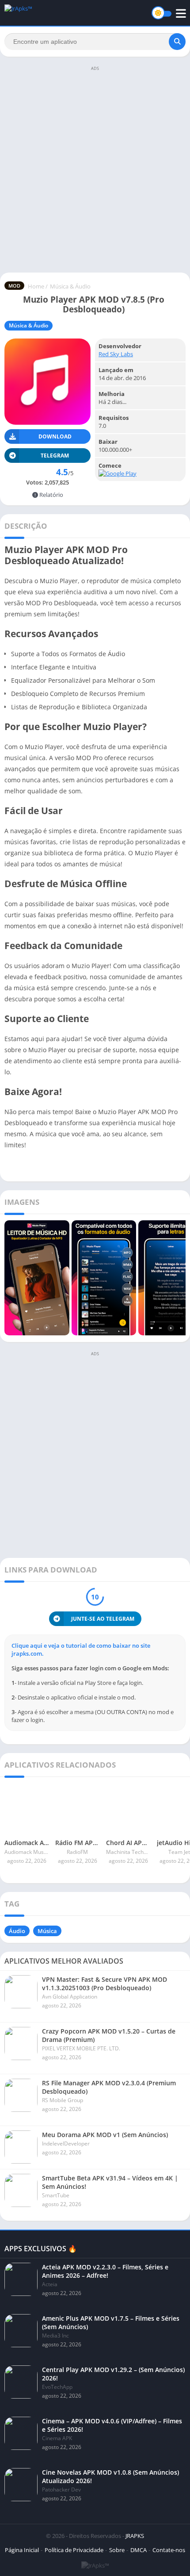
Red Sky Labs (116, 354)
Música (47, 1931)
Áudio (17, 1931)
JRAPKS (135, 2536)
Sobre (117, 2550)
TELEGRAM (55, 456)
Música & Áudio (70, 286)
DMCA (139, 2550)
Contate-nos (169, 2550)
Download (55, 436)
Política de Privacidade (74, 2550)
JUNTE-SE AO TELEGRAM (103, 1619)
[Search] (177, 42)
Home (36, 286)
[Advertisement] (95, 169)
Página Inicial (22, 2550)
